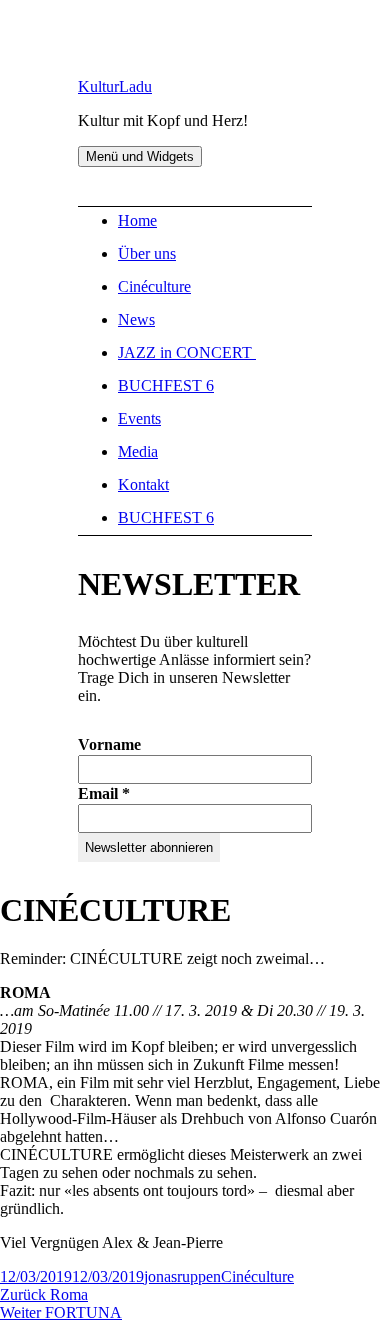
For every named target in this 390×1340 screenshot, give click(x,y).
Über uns (147, 253)
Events (139, 418)
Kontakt (143, 484)
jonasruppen (182, 1276)
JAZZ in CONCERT (187, 352)
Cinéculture (154, 286)
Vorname (109, 744)
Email (104, 793)
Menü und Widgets (140, 156)
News (136, 319)
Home (137, 220)
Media (138, 451)
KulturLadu (115, 86)
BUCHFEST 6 (166, 385)
